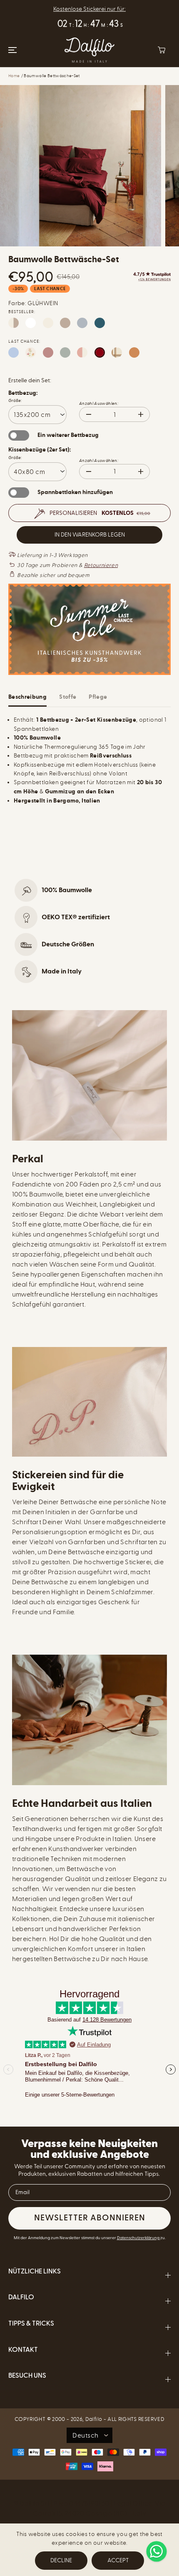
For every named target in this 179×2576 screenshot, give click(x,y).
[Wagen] (162, 50)
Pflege (98, 697)
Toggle (19, 435)
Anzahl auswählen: (99, 404)
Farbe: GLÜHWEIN (33, 303)
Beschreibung (27, 697)
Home (14, 76)
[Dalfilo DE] (89, 50)
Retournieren (101, 565)
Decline (61, 2560)
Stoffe (68, 697)
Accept (118, 2560)
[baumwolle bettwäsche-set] (81, 166)
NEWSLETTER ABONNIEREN (90, 2218)
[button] (11, 50)
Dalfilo (94, 2419)
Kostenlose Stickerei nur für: (89, 9)
